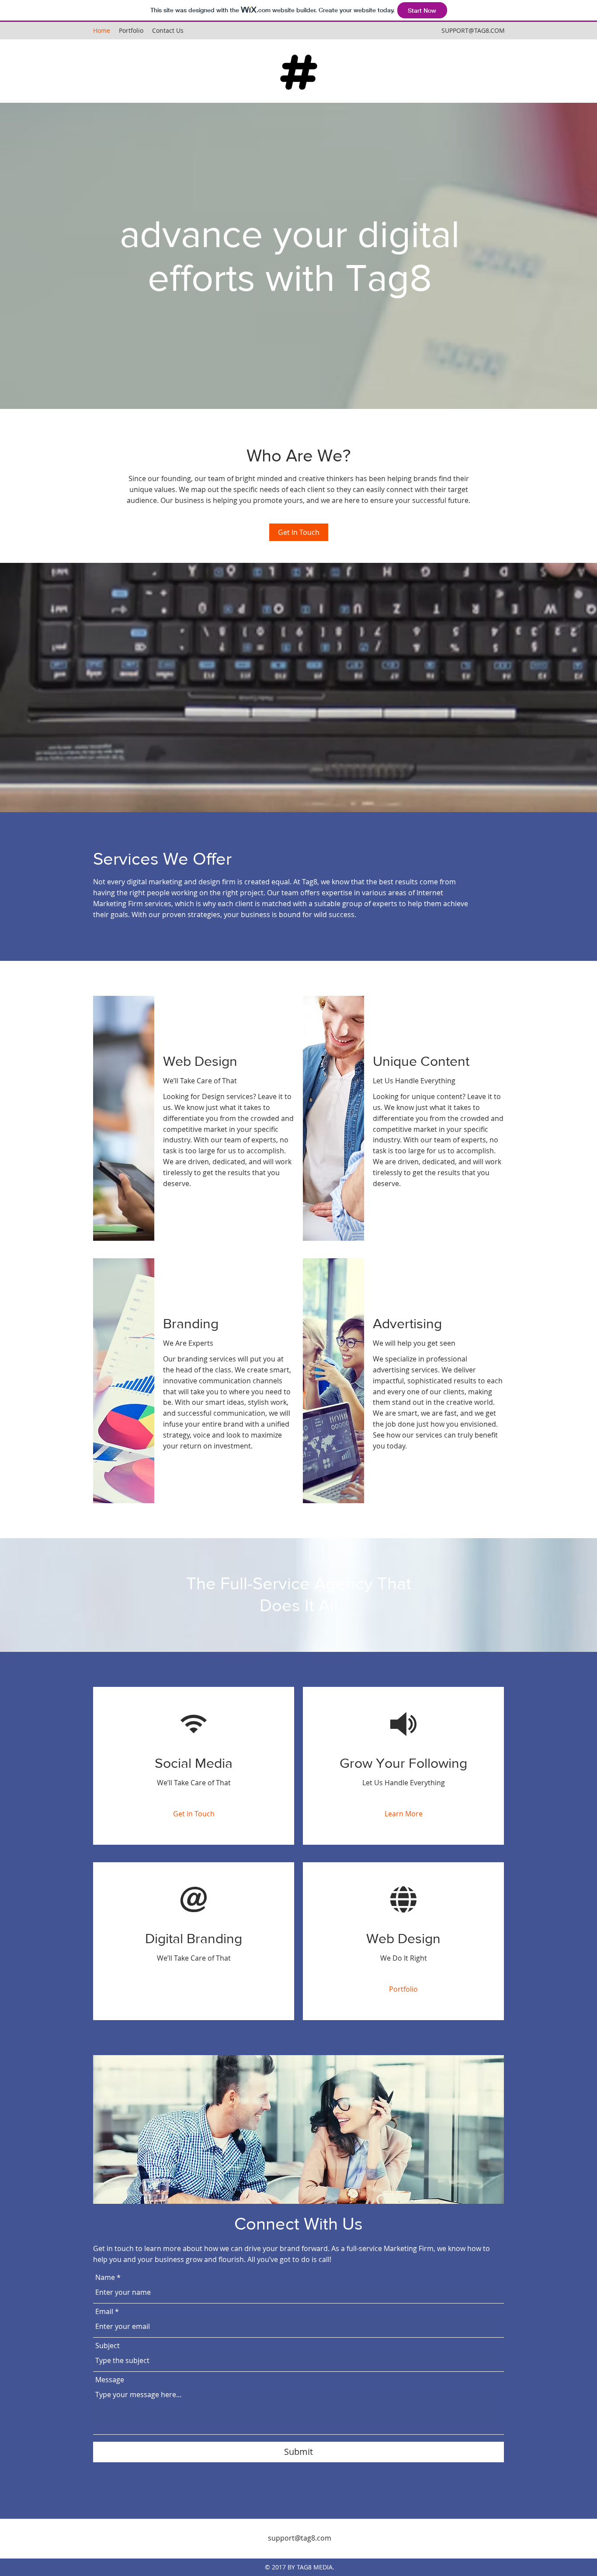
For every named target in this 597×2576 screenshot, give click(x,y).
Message (110, 2380)
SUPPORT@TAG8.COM (473, 30)
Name (105, 2277)
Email (104, 2311)
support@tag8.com (300, 2538)
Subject (108, 2346)
